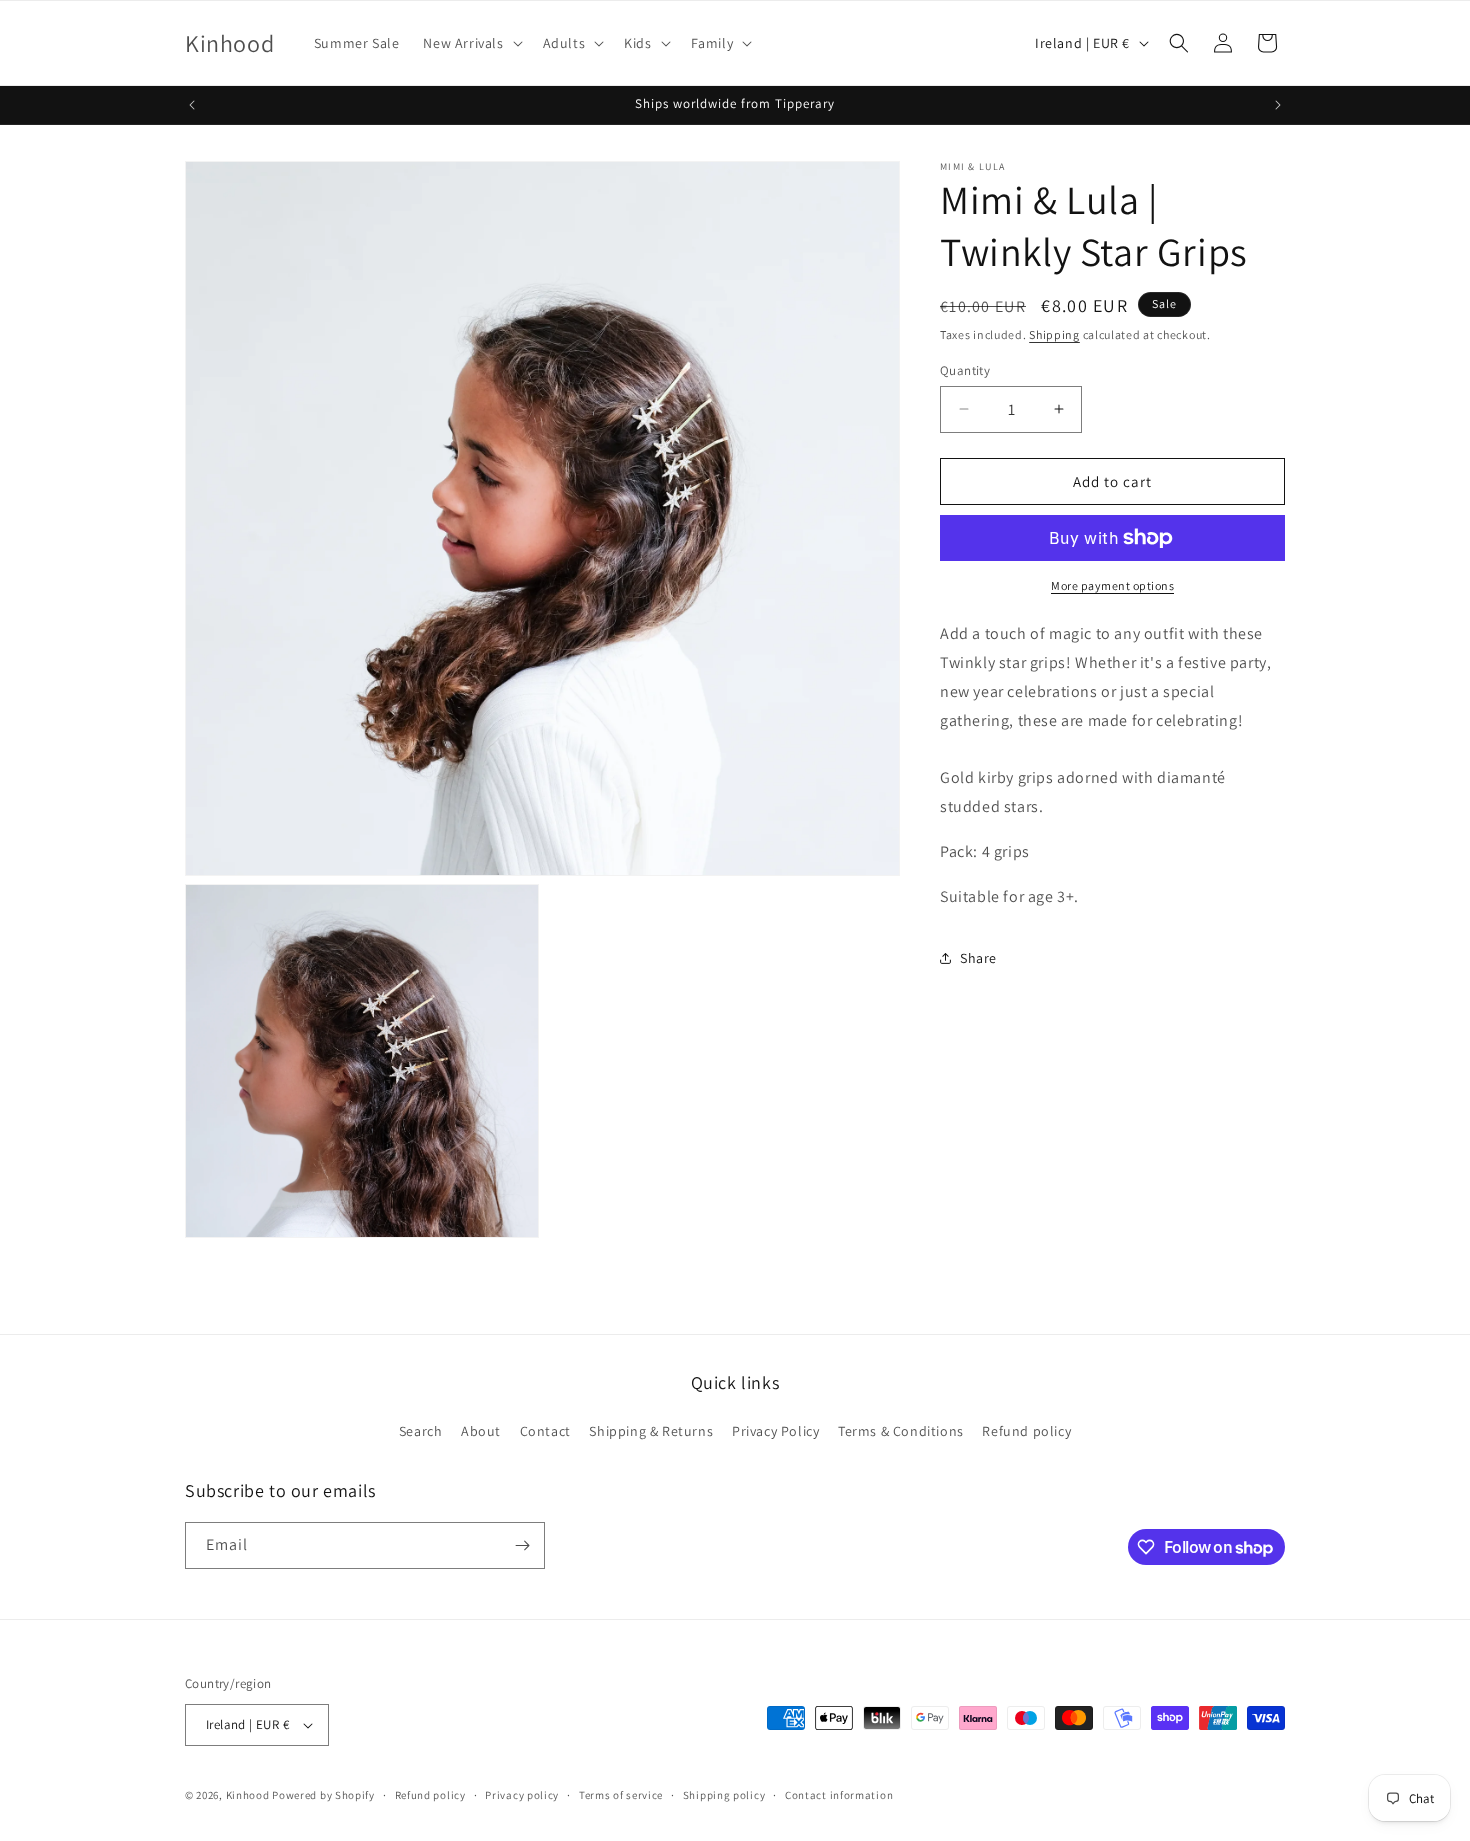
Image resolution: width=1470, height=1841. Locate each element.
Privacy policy (522, 1795)
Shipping (1054, 334)
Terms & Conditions (901, 1431)
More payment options (1112, 585)
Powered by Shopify (323, 1795)
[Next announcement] (1278, 105)
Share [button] (978, 957)
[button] (470, 43)
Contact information (839, 1795)
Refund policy (1026, 1431)
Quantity (965, 369)
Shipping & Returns (651, 1431)
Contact (545, 1431)
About (481, 1431)
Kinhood (248, 1795)
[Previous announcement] (192, 105)
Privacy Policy (775, 1431)
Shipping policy (724, 1795)
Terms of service (621, 1795)
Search (421, 1431)
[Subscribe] (522, 1545)
